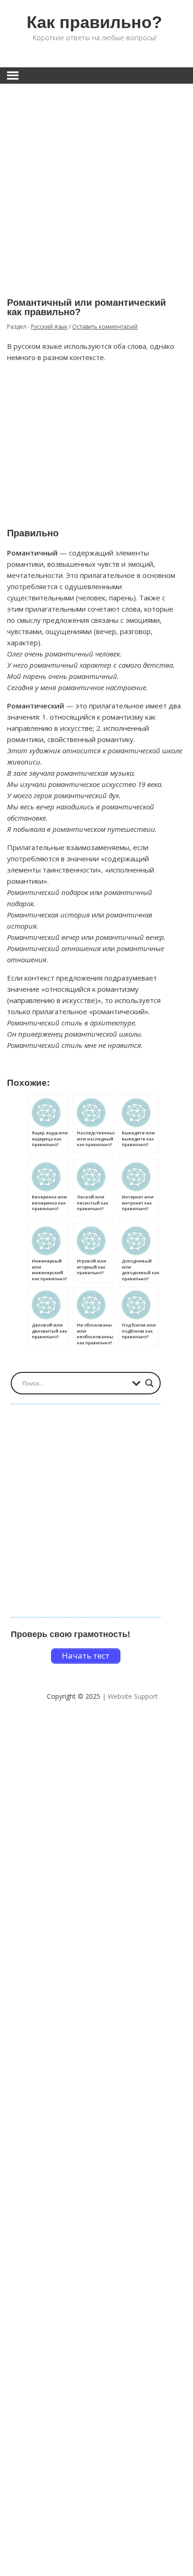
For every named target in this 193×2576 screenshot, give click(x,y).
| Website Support (130, 1696)
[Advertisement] (96, 184)
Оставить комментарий (105, 327)
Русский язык (49, 327)
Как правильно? (94, 22)
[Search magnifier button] (149, 1383)
